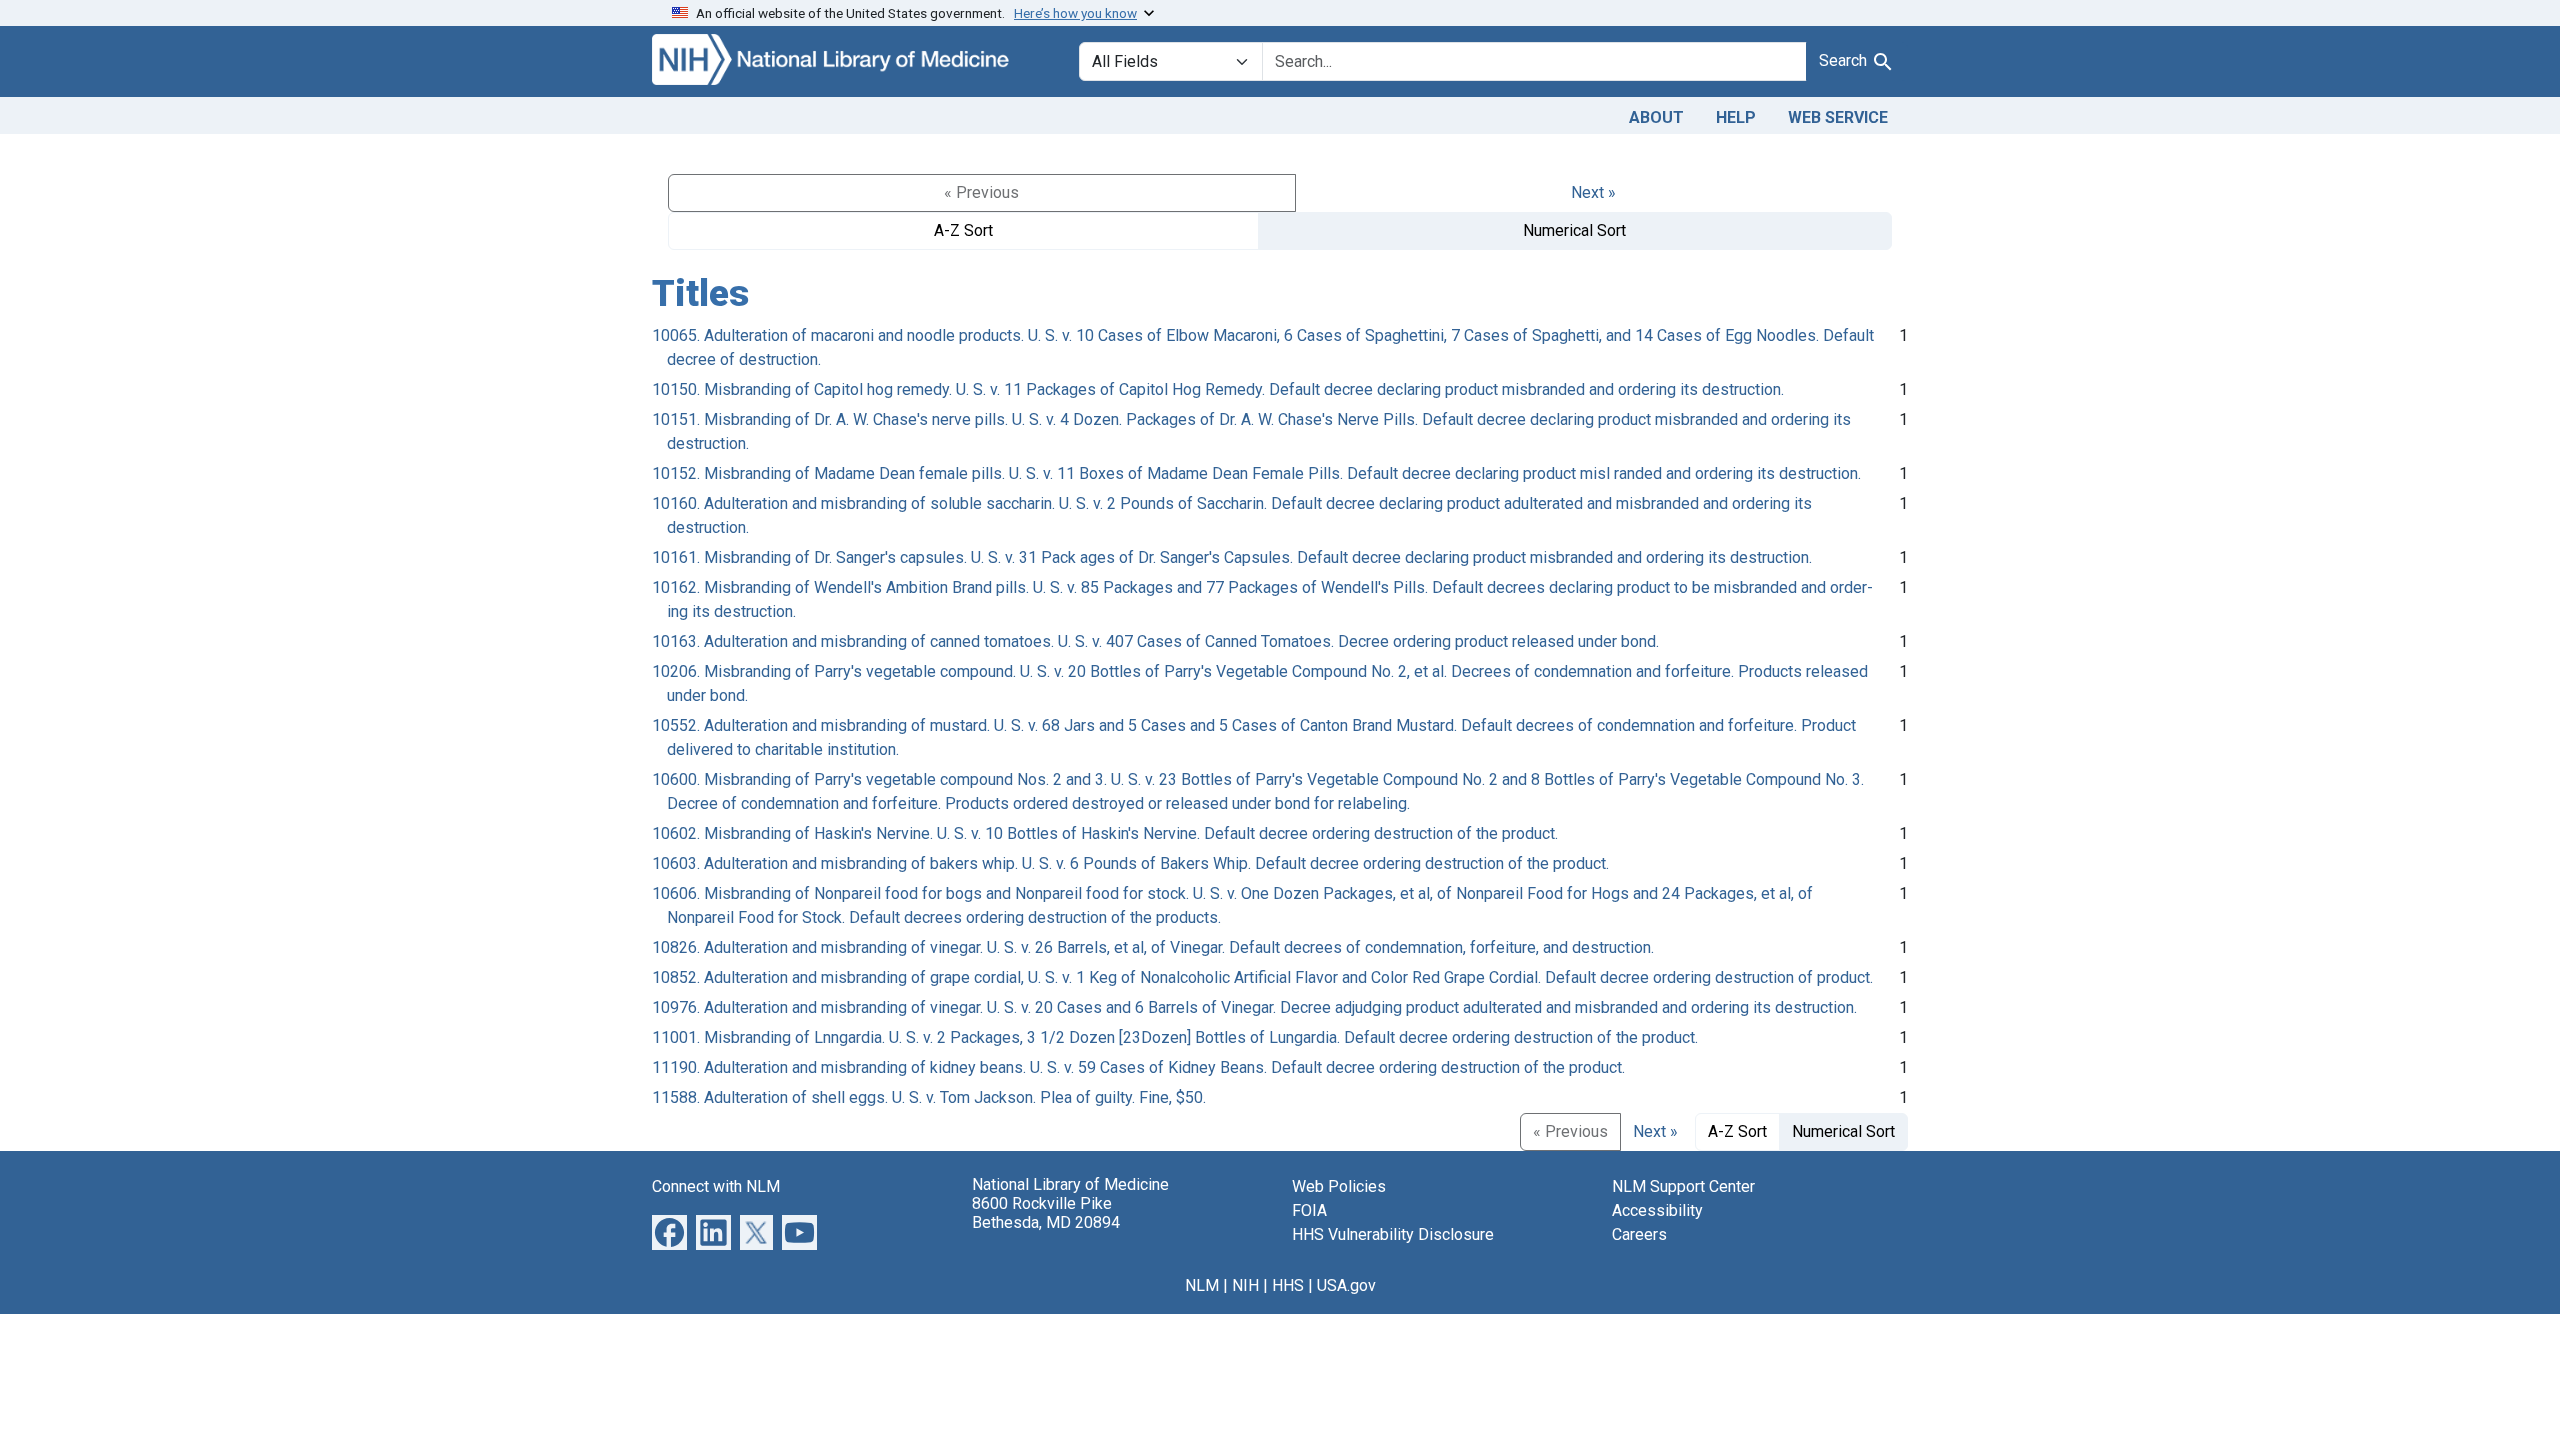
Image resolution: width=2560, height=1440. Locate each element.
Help (1736, 117)
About (1656, 117)
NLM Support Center (1683, 1186)
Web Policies (1339, 1186)
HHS (1288, 1285)
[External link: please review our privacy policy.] (669, 1230)
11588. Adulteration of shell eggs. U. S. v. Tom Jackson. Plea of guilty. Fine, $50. (929, 1097)
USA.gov (1346, 1285)
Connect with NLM (716, 1186)
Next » (1593, 192)
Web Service (1838, 117)
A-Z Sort (963, 230)
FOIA (1309, 1210)
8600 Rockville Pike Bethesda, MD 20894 (1046, 1213)
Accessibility (1657, 1210)
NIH (1245, 1285)
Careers (1639, 1234)
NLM (1202, 1285)
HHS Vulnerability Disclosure (1393, 1234)
